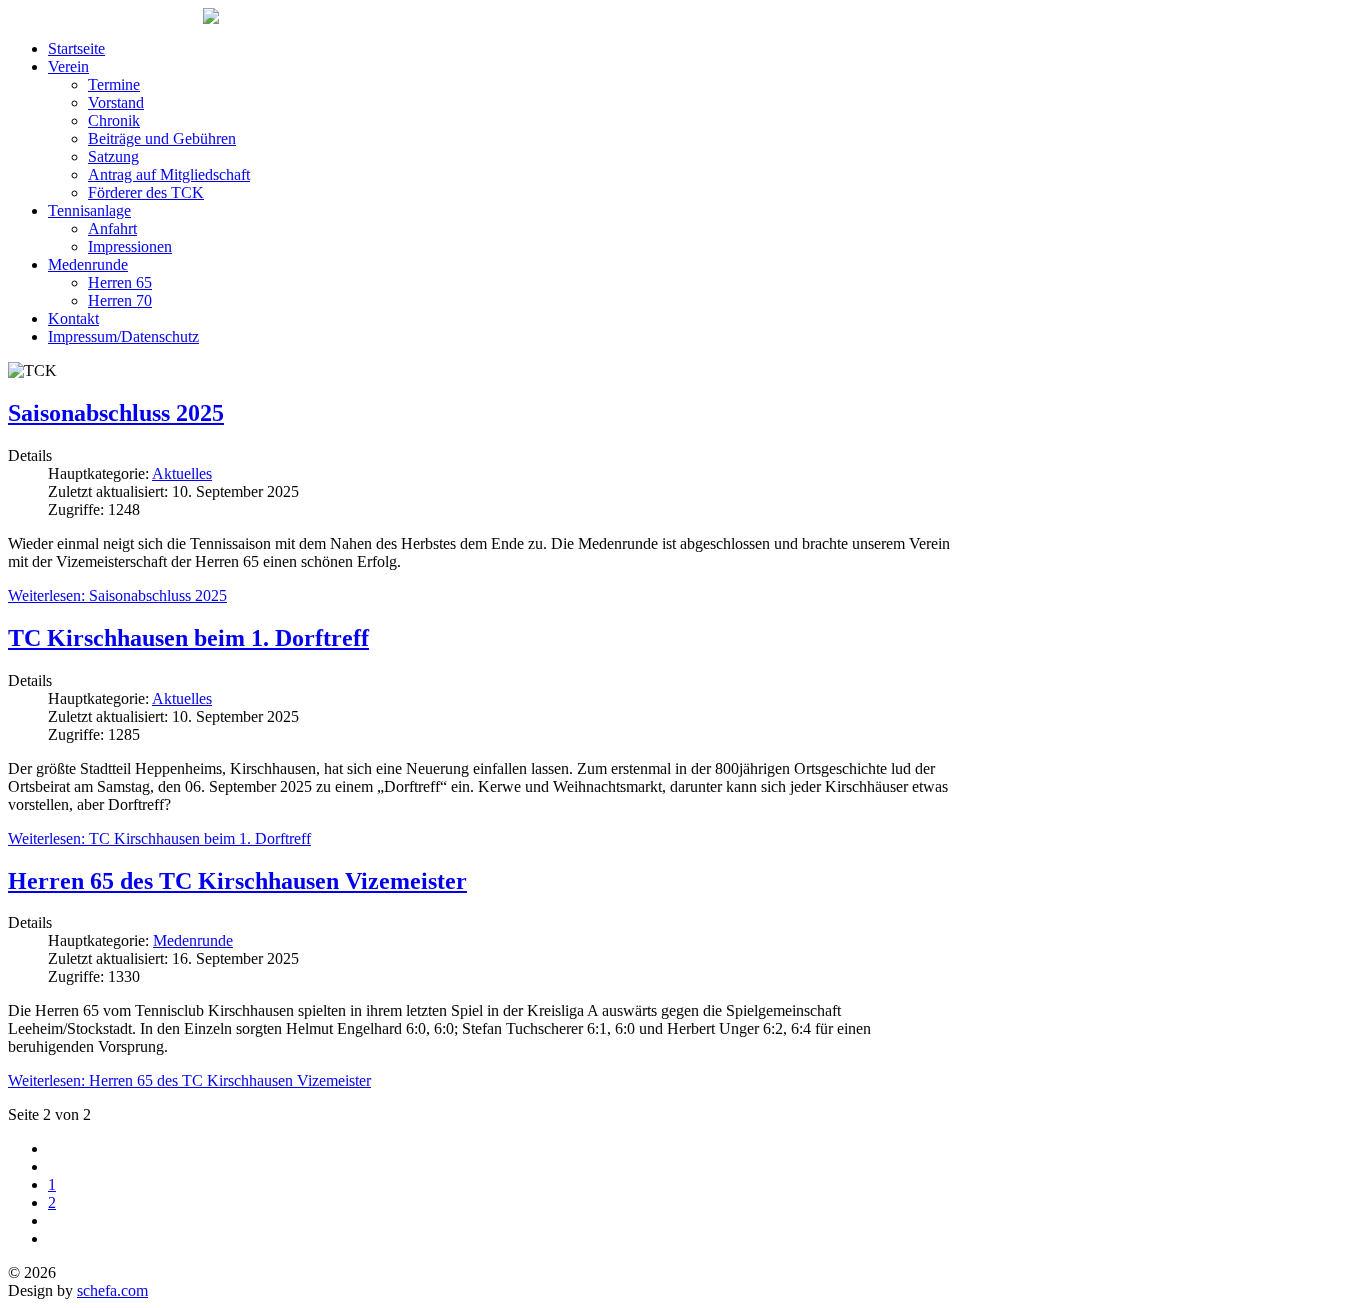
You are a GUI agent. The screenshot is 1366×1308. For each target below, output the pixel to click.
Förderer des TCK (146, 192)
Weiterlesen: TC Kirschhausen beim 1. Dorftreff (159, 838)
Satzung (113, 156)
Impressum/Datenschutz (123, 336)
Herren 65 (120, 282)
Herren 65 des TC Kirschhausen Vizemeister (237, 881)
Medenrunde (88, 264)
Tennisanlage (89, 210)
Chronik (114, 120)
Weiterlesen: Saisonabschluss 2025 (117, 595)
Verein (68, 66)
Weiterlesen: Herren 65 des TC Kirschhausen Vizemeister (189, 1080)
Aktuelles (182, 473)
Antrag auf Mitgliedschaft (169, 174)
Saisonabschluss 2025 (116, 413)
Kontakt (73, 318)
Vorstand (116, 102)
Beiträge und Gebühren (162, 138)
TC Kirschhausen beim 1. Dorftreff (188, 638)
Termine (114, 84)
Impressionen (130, 246)
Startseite (76, 48)
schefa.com (112, 1290)
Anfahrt (112, 228)
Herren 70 (120, 300)
